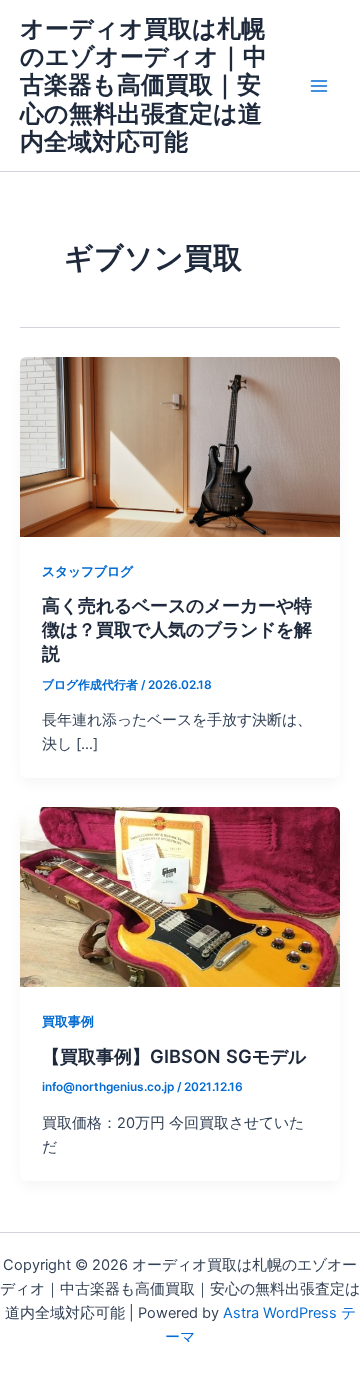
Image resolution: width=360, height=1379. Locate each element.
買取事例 (68, 1021)
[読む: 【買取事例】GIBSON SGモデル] (180, 896)
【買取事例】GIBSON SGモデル (174, 1056)
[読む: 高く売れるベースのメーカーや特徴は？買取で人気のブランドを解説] (180, 446)
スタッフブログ (87, 571)
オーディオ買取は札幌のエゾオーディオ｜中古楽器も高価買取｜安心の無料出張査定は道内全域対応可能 (143, 85)
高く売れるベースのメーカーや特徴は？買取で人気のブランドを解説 (177, 628)
